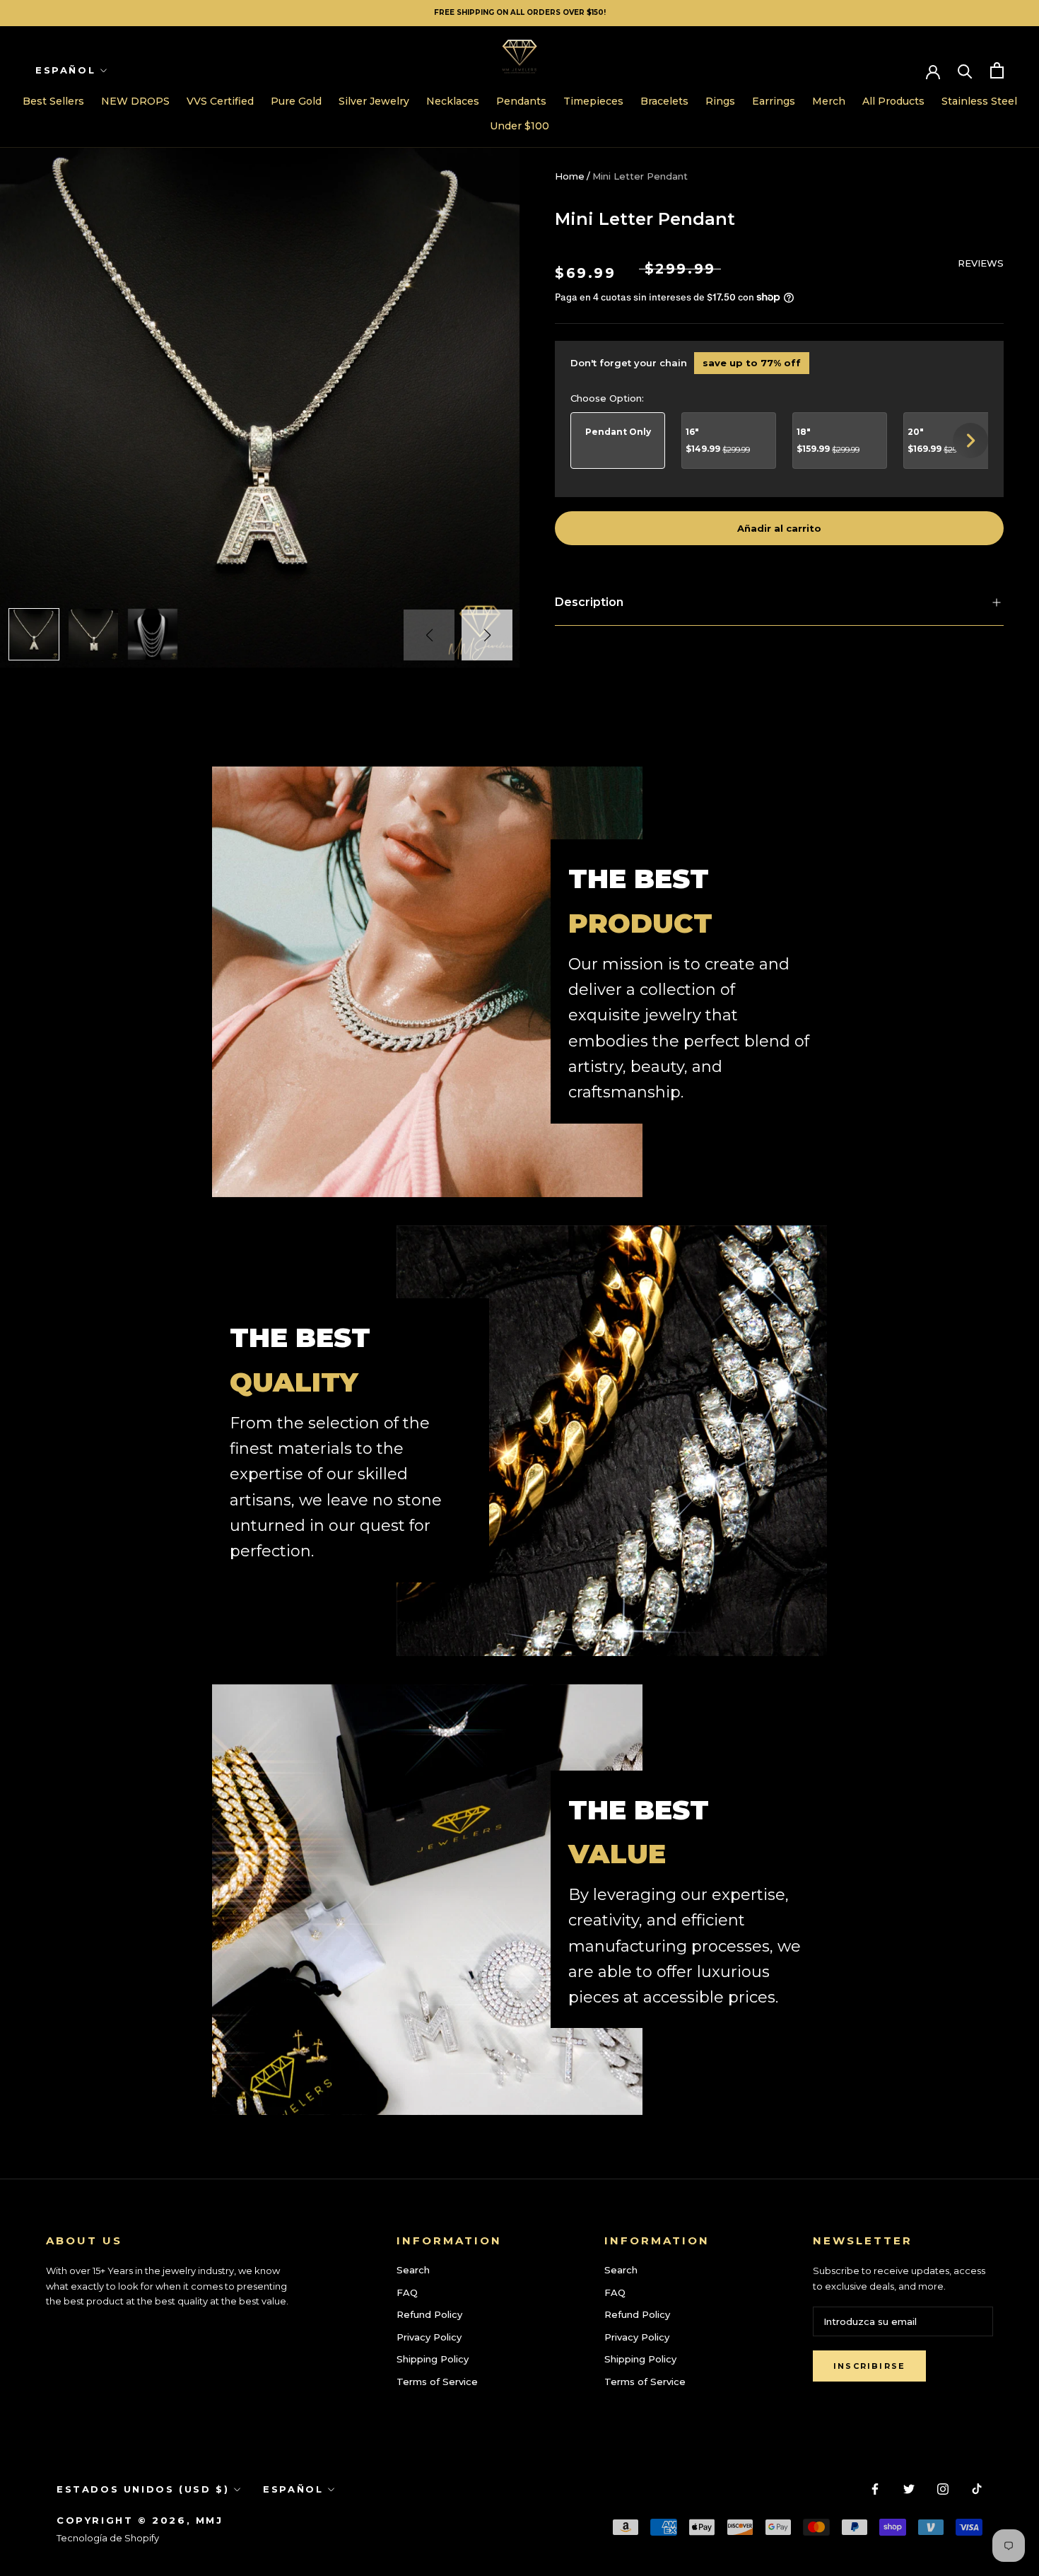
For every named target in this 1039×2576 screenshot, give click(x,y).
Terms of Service (437, 2382)
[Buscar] (965, 70)
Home (570, 176)
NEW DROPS (135, 101)
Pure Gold (296, 101)
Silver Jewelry (374, 101)
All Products (893, 101)
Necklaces (453, 101)
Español (65, 70)
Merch (829, 101)
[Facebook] (875, 2488)
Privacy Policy (429, 2337)
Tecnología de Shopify (108, 2538)
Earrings (774, 101)
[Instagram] (943, 2488)
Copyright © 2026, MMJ (140, 2520)
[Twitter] (909, 2488)
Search (413, 2270)
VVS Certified (220, 101)
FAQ (407, 2292)
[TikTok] (977, 2488)
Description (589, 602)
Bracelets (664, 101)
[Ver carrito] (997, 70)
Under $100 (519, 126)
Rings (720, 101)
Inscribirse (869, 2366)
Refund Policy (429, 2314)
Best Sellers (53, 101)
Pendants (521, 101)
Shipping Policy (433, 2359)
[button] (487, 635)
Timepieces (593, 101)
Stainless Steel (979, 101)
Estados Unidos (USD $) (143, 2489)
